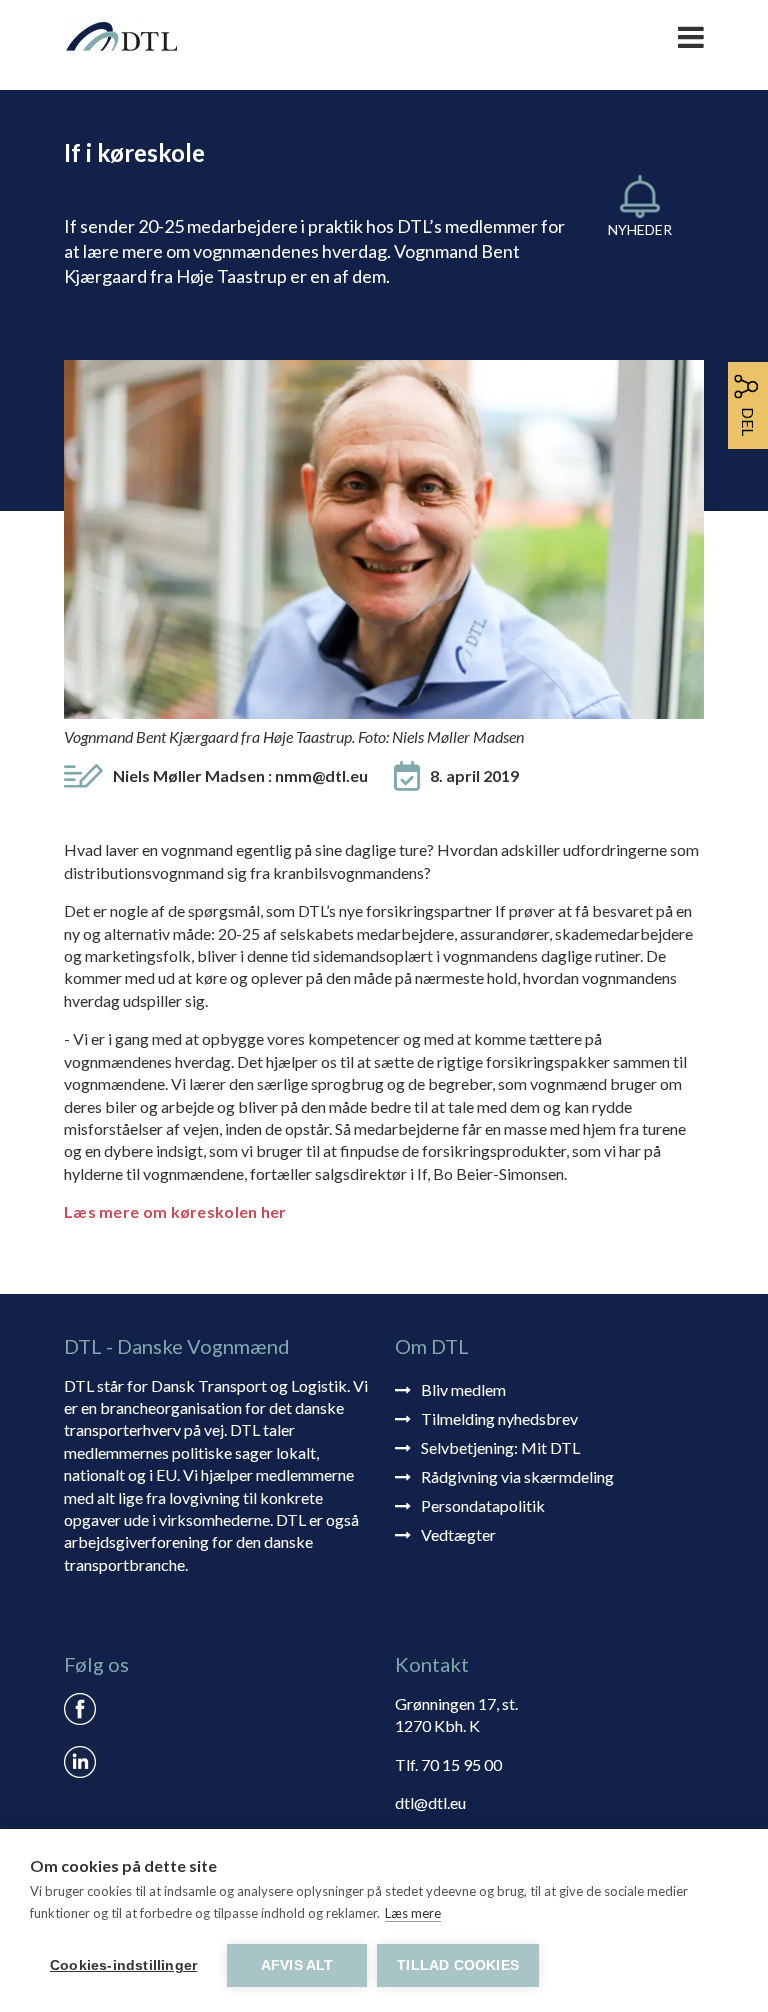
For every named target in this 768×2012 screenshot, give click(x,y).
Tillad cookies (458, 1965)
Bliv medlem (463, 1389)
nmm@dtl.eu (321, 775)
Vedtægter (458, 1534)
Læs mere (413, 1913)
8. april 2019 (474, 775)
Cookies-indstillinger (123, 1965)
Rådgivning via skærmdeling (517, 1476)
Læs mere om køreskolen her (175, 1211)
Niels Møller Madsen (240, 775)
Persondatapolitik (483, 1505)
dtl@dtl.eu (430, 1802)
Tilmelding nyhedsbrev (499, 1418)
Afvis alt (297, 1965)
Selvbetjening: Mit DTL (500, 1447)
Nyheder (640, 229)
